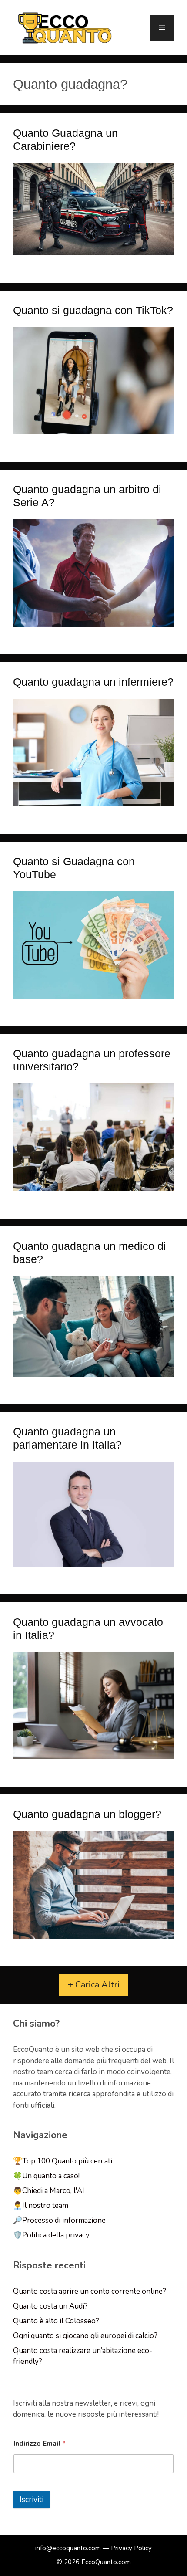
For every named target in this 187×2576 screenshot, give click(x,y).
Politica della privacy (56, 2235)
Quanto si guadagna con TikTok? (93, 310)
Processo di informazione (64, 2220)
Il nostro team (45, 2205)
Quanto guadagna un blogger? (87, 1814)
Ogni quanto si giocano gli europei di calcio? (85, 2336)
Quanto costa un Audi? (50, 2306)
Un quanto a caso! (51, 2176)
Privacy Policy (131, 2548)
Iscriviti (32, 2500)
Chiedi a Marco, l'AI (53, 2191)
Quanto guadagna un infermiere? (93, 682)
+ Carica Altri (94, 1985)
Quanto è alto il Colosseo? (56, 2321)
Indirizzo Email (40, 2444)
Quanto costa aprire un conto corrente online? (90, 2291)
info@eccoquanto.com (68, 2548)
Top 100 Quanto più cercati (67, 2161)
